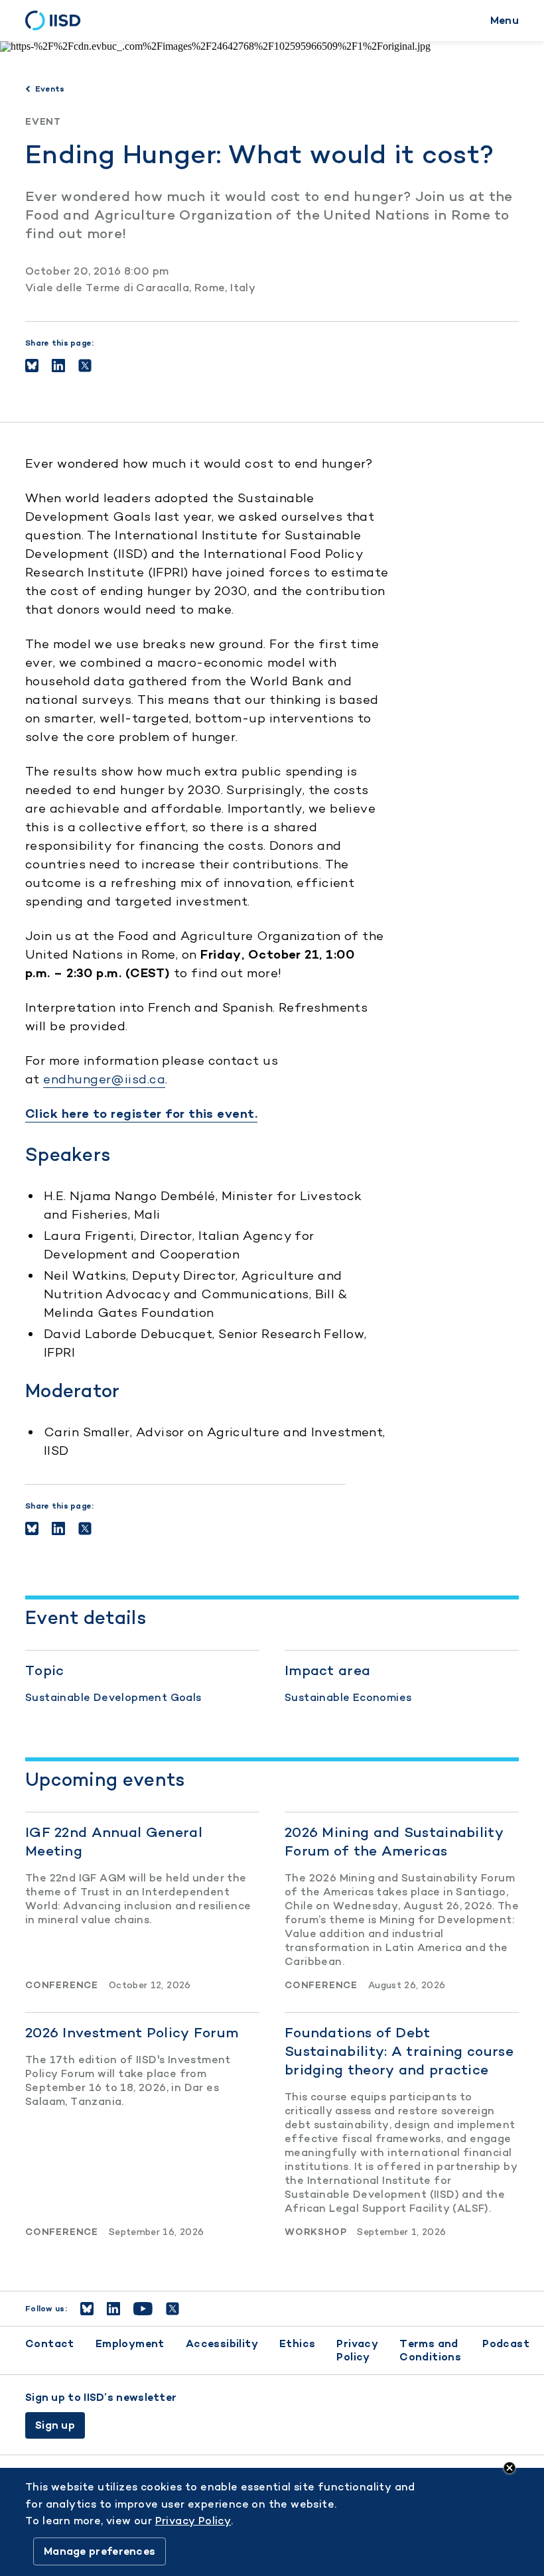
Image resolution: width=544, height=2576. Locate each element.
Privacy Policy (357, 2350)
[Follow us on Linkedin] (113, 2309)
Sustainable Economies (348, 1697)
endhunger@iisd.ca (104, 1079)
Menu (505, 20)
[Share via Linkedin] (58, 366)
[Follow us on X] (172, 2309)
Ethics (297, 2343)
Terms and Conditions (430, 2350)
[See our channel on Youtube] (143, 2309)
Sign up (55, 2425)
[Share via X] (85, 366)
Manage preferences (100, 2551)
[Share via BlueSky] (32, 366)
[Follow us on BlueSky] (87, 2309)
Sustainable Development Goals (113, 1697)
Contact (50, 2343)
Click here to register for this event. (141, 1114)
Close (510, 2468)
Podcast (506, 2343)
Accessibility (222, 2343)
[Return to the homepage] (57, 21)
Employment (130, 2343)
